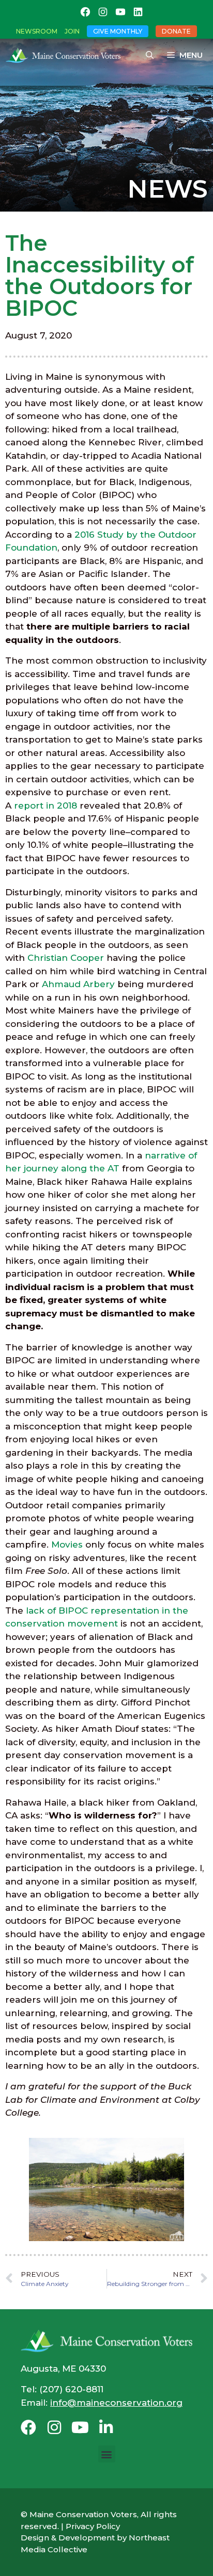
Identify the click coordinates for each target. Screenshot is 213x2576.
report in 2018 (45, 806)
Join (72, 31)
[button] (107, 2454)
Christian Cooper (66, 958)
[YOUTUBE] (120, 12)
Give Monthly (118, 31)
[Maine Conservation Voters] (66, 55)
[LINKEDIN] (138, 12)
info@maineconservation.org (116, 2403)
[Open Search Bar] (150, 55)
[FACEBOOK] (85, 12)
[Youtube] (80, 2427)
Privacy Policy (93, 2526)
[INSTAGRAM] (103, 12)
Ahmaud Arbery (78, 984)
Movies (67, 1544)
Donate (176, 31)
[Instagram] (54, 2427)
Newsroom (37, 31)
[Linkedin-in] (106, 2427)
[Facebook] (28, 2427)
